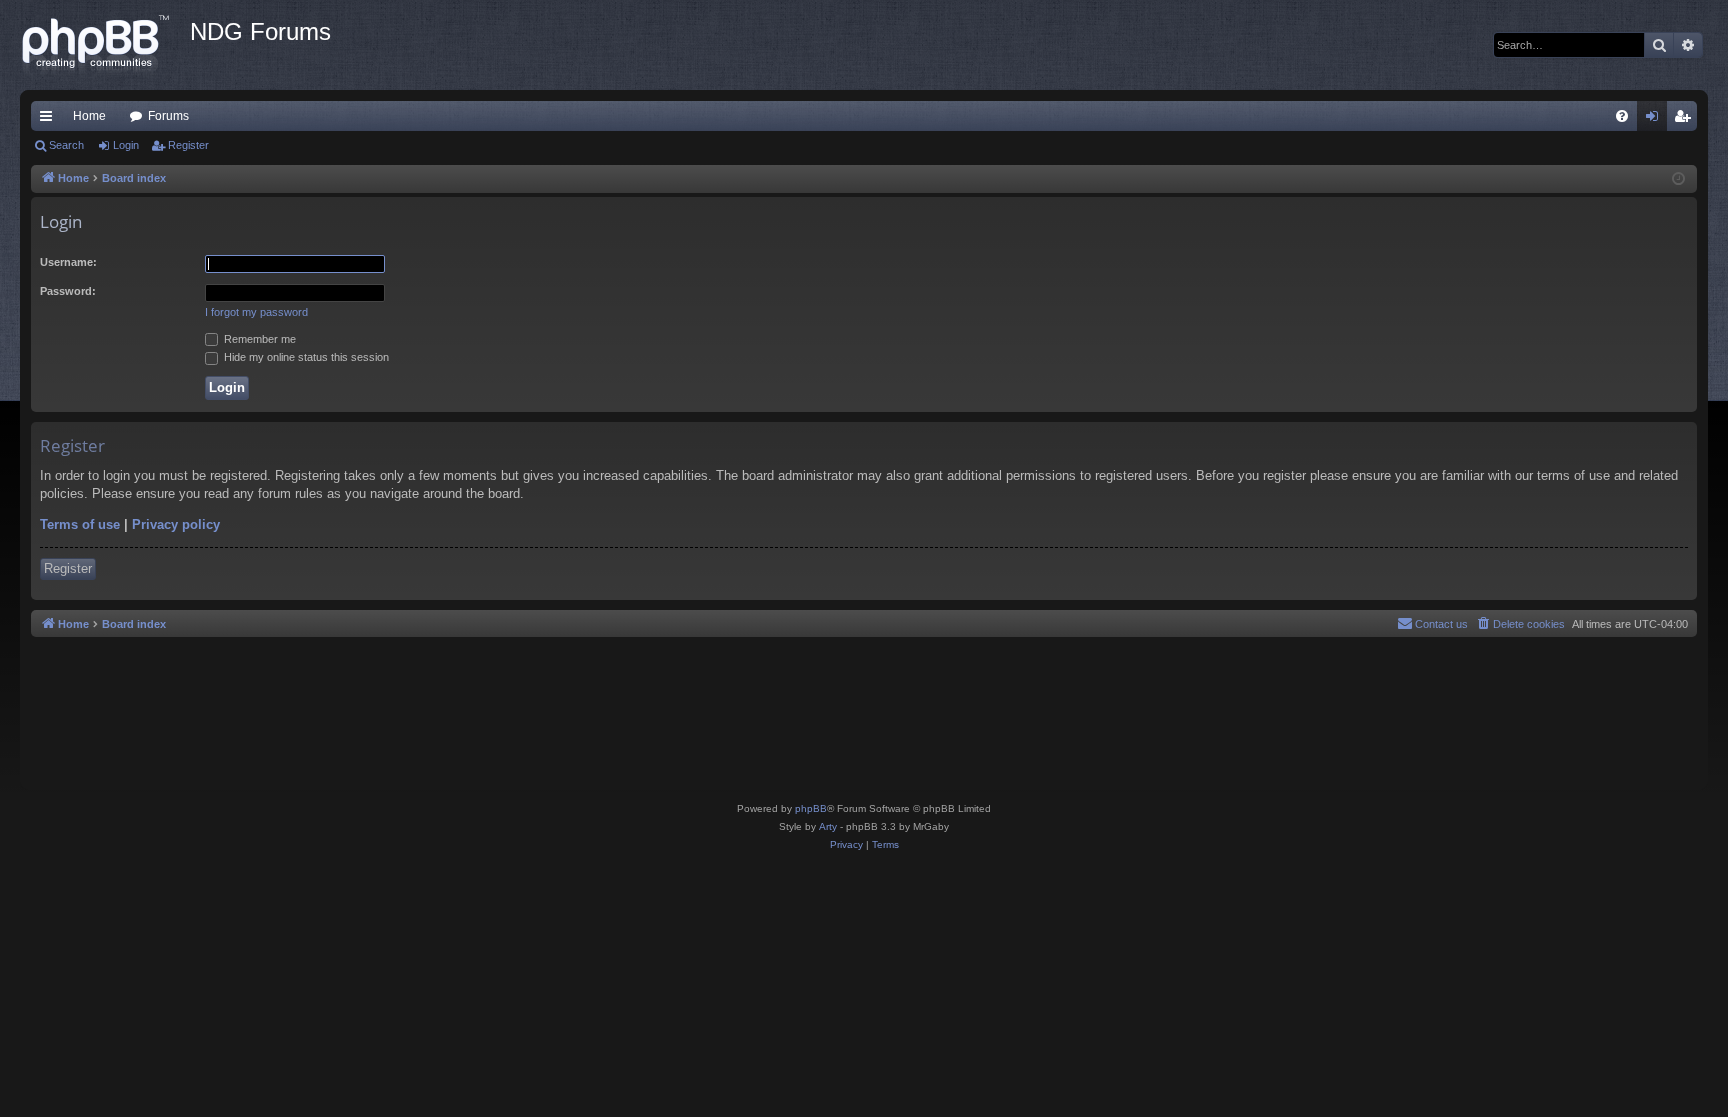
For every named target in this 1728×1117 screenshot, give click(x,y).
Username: (68, 262)
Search (66, 145)
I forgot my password (256, 312)
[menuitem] (1622, 116)
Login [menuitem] (1656, 120)
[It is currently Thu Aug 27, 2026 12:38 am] (1678, 179)
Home (89, 116)
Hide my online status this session (305, 357)
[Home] (105, 45)
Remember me (258, 339)
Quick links (50, 120)
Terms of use (80, 524)
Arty (828, 826)
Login (126, 145)
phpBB (811, 808)
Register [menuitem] (1686, 120)
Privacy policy (176, 524)
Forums (168, 116)
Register (188, 145)
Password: (68, 291)
